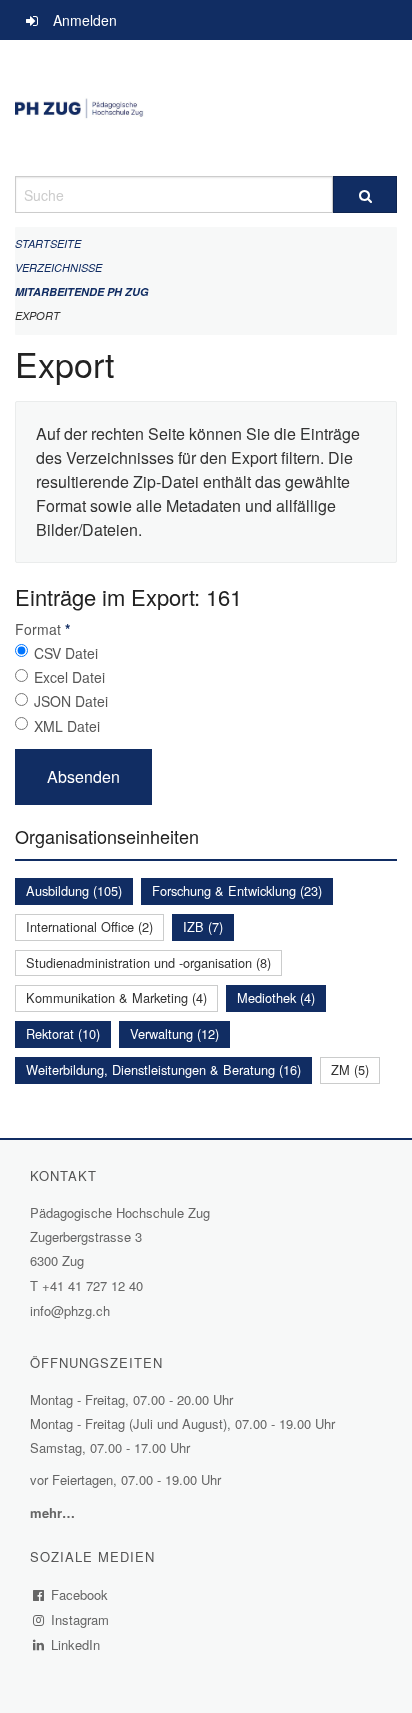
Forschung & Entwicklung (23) (237, 890)
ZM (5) (350, 1069)
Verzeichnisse (58, 267)
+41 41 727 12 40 (92, 1285)
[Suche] (365, 194)
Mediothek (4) (276, 997)
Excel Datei (69, 677)
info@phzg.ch (70, 1310)
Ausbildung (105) (74, 890)
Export (37, 315)
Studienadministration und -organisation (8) (148, 962)
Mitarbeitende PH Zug (82, 291)
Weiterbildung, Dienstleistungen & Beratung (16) (163, 1069)
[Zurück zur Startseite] (206, 108)
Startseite (48, 243)
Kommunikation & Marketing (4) (116, 997)
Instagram (80, 1619)
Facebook (80, 1594)
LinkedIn (76, 1644)
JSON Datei (71, 701)
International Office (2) (89, 926)
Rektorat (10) (63, 1033)
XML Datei (67, 726)
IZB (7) (203, 926)
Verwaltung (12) (174, 1033)
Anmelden (85, 20)
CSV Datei (66, 653)
